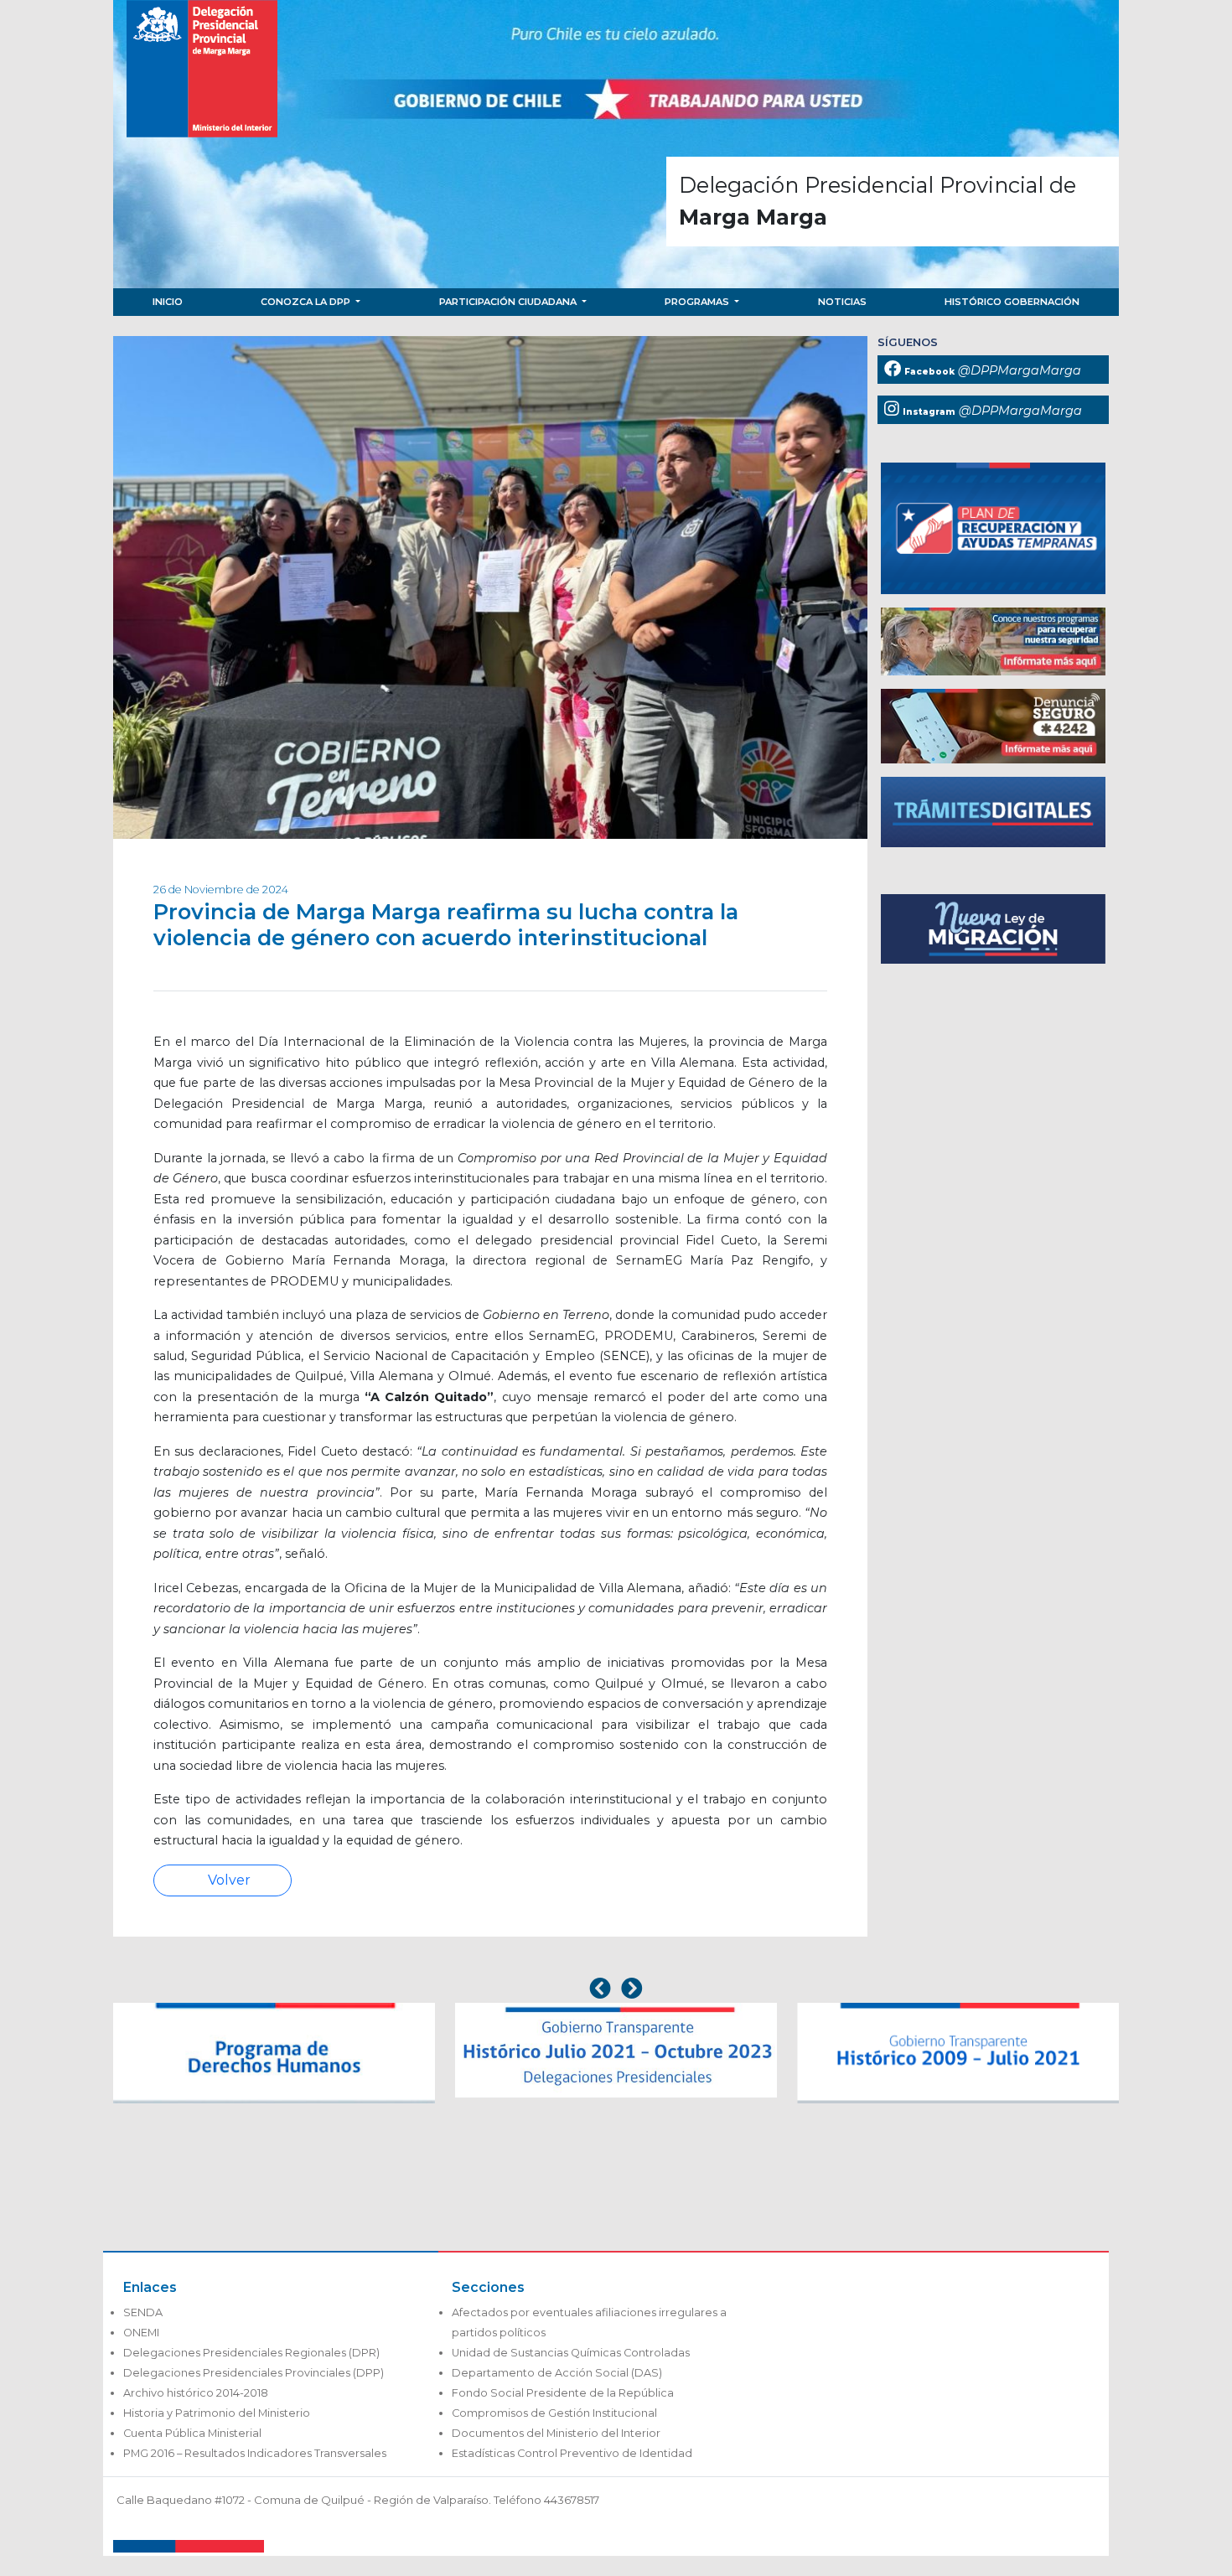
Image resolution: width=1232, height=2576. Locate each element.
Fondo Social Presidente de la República (563, 2393)
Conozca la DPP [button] (307, 302)
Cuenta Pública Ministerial (192, 2433)
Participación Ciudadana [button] (509, 302)
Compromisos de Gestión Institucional (554, 2413)
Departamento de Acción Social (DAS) (557, 2373)
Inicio (168, 302)
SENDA (143, 2312)
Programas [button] (698, 302)
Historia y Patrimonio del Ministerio (217, 2413)
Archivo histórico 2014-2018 (196, 2393)
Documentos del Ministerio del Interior (556, 2433)
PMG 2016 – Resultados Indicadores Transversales (255, 2453)
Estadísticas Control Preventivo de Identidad (572, 2453)
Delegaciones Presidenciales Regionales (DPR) (251, 2353)
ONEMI (141, 2333)
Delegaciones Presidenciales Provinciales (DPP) (254, 2373)
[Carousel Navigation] (616, 1990)
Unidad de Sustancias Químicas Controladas (571, 2353)
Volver (228, 1880)
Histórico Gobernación (1012, 302)
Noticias (842, 302)
